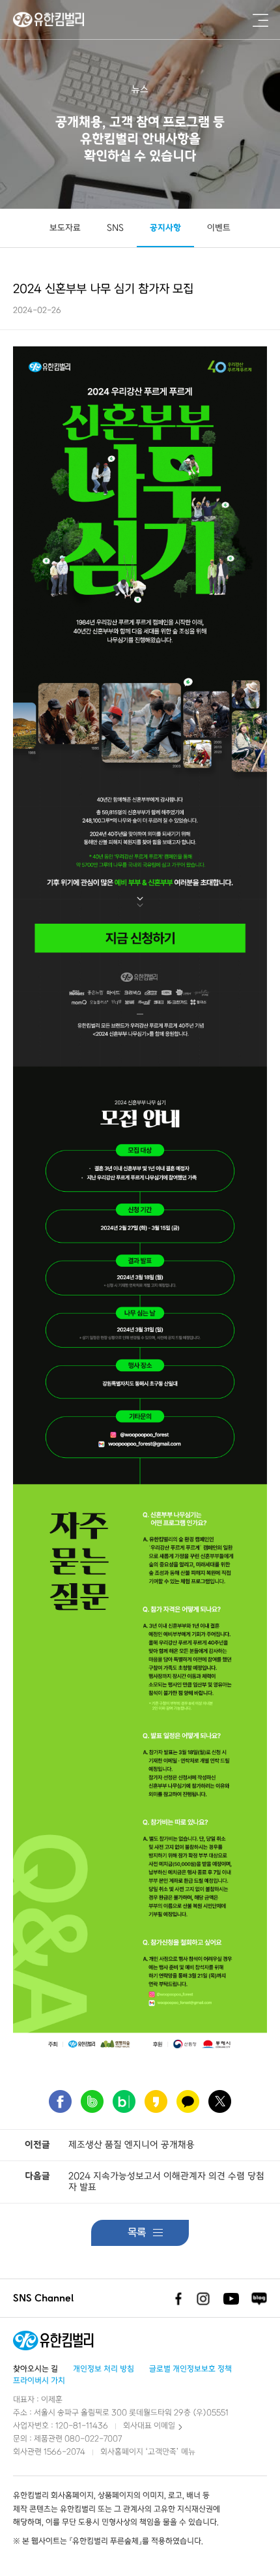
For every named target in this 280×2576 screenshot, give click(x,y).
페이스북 (175, 2299)
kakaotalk (188, 2101)
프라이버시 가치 (39, 2381)
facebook (60, 2101)
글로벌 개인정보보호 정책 (190, 2369)
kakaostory (156, 2101)
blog (124, 2101)
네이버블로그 (259, 2299)
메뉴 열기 (260, 20)
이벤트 (219, 228)
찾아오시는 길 (35, 2369)
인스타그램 (203, 2299)
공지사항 (165, 228)
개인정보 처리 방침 (104, 2369)
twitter (220, 2101)
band (92, 2101)
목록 (137, 2233)
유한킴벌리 (50, 20)
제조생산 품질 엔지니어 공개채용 (132, 2145)
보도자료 (65, 228)
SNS (115, 228)
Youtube (231, 2299)
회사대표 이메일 (149, 2426)
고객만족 (162, 2452)
